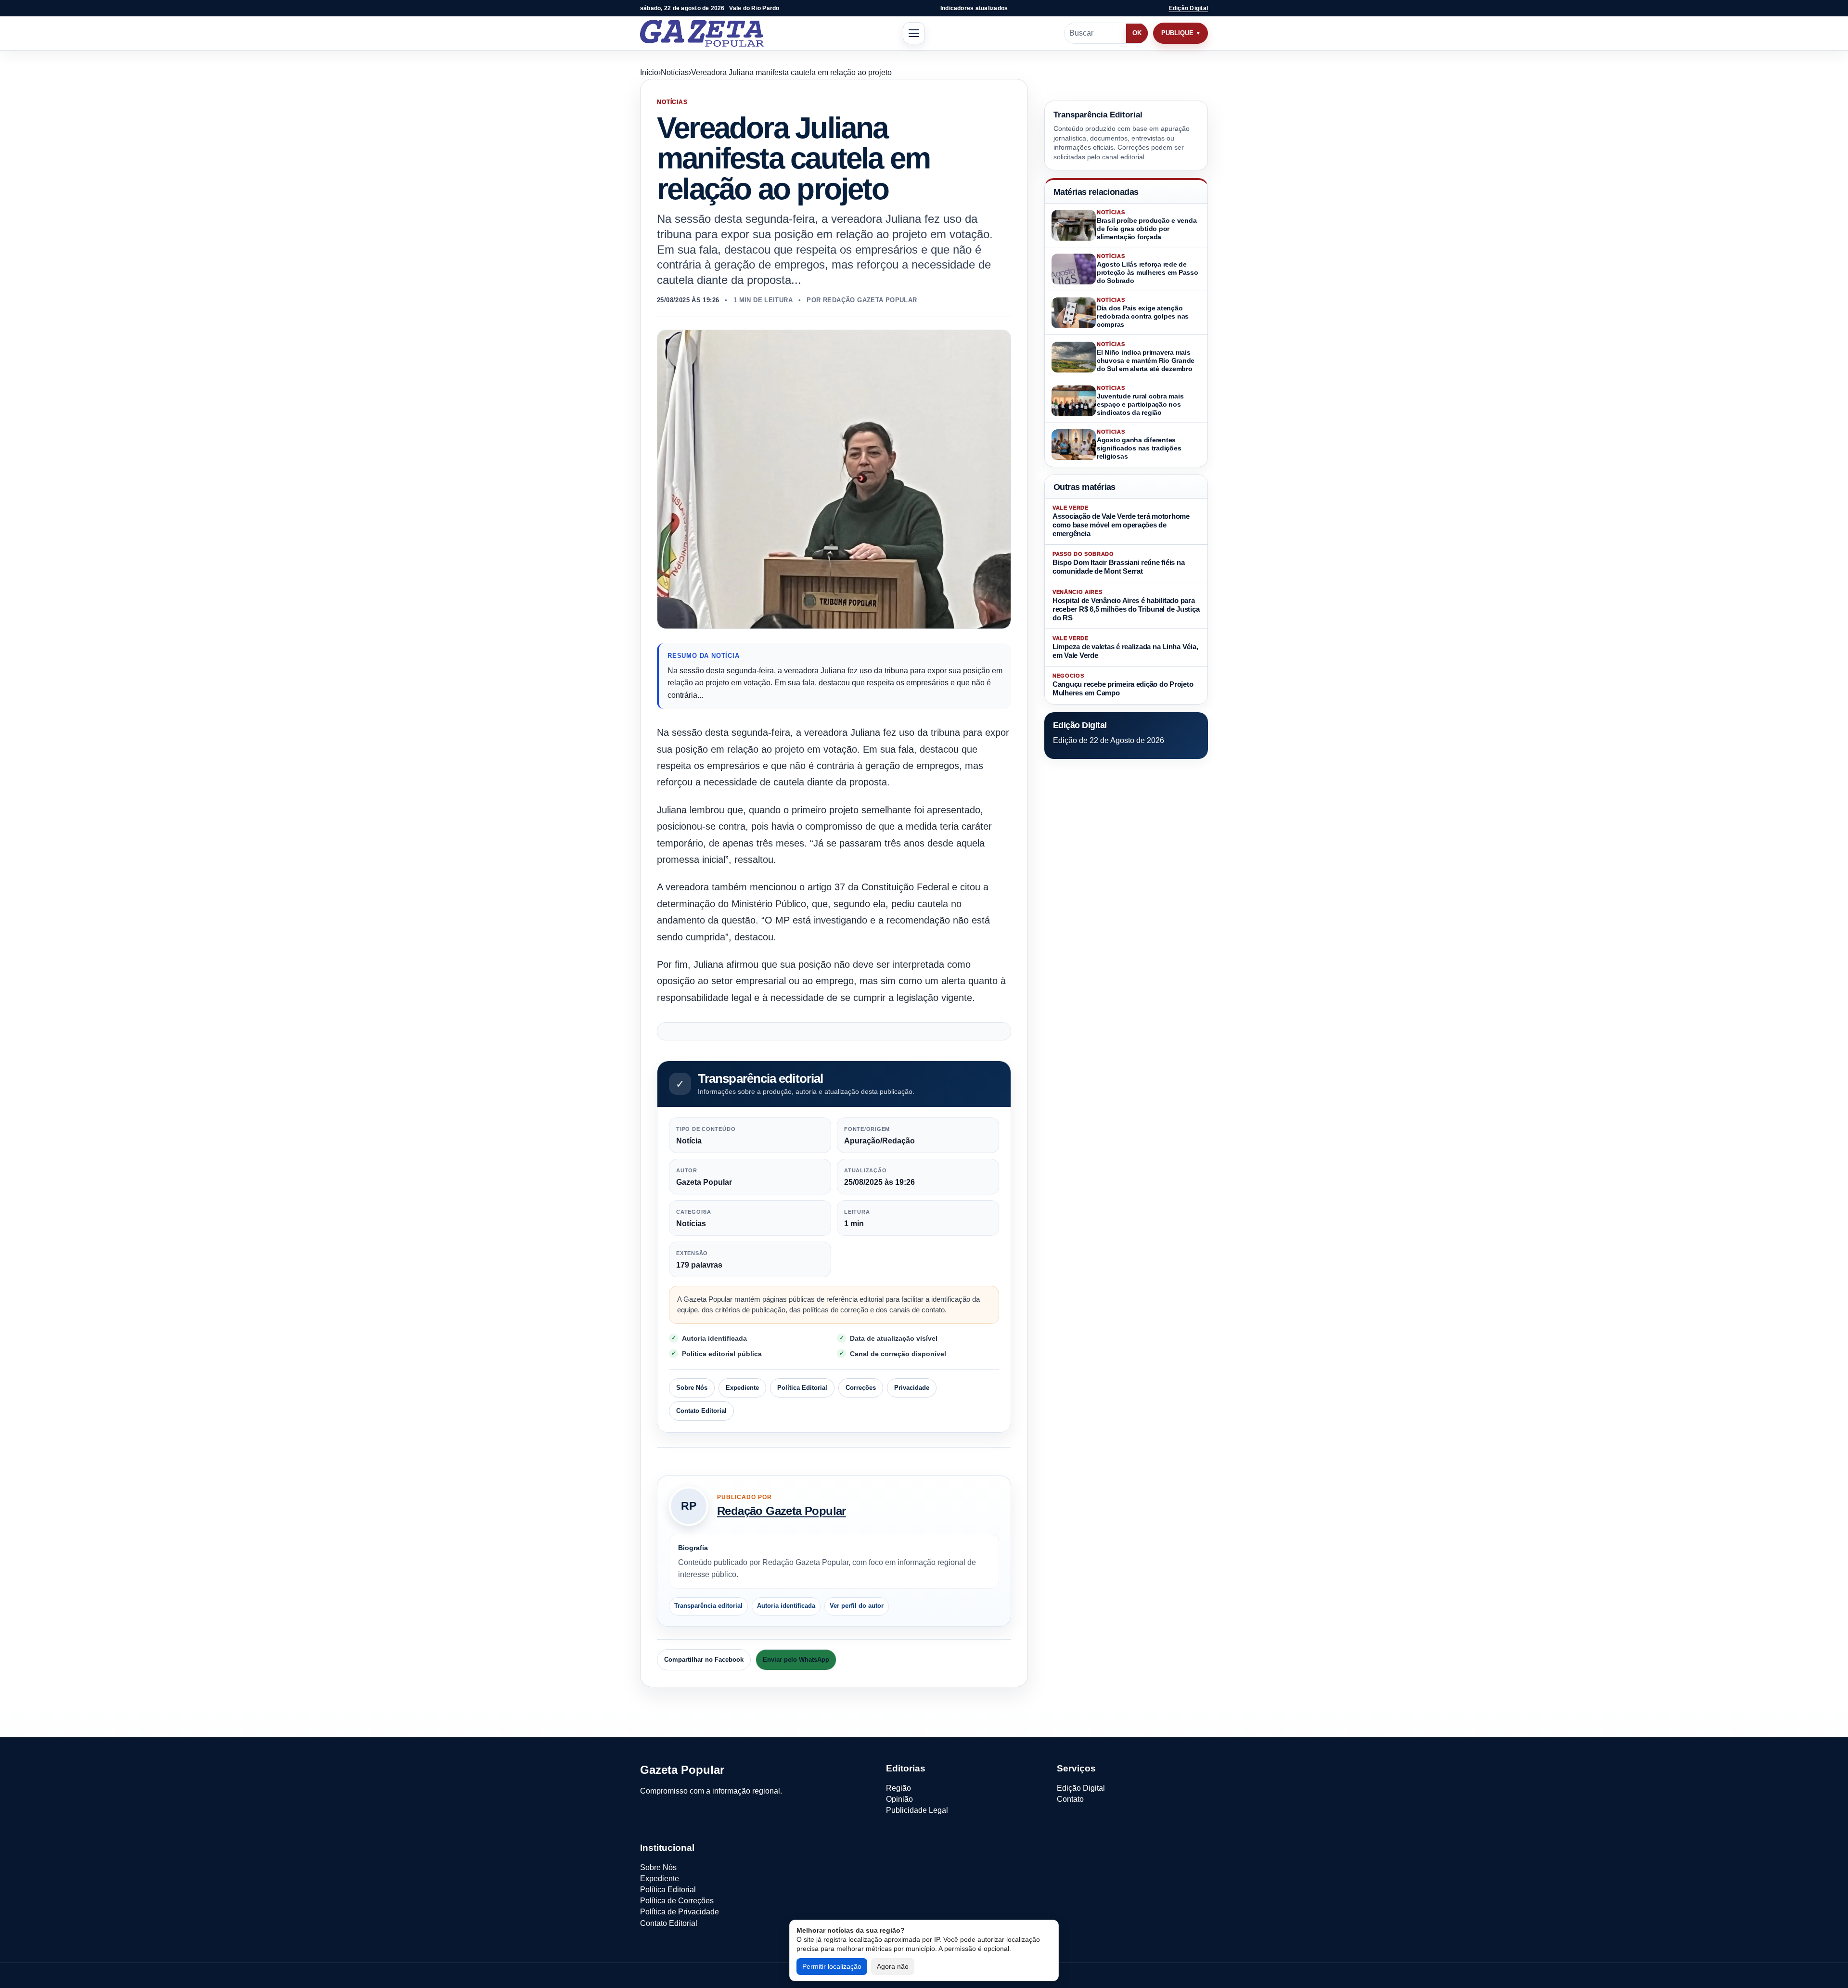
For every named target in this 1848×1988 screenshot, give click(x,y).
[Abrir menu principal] (914, 33)
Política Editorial (802, 1388)
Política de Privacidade (680, 1912)
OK (1137, 33)
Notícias (675, 72)
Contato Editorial (701, 1411)
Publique (1177, 33)
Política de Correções (677, 1901)
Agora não (893, 1966)
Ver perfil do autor (857, 1606)
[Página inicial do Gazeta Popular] (702, 33)
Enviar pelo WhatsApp (796, 1660)
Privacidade (912, 1388)
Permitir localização (832, 1966)
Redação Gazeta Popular (782, 1511)
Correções (861, 1388)
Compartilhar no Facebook (704, 1660)
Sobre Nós (692, 1388)
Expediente (742, 1388)
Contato (1070, 1799)
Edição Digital (1188, 8)
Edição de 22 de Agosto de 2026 (1109, 740)
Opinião (899, 1799)
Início (649, 72)
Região (898, 1788)
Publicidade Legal (917, 1810)
